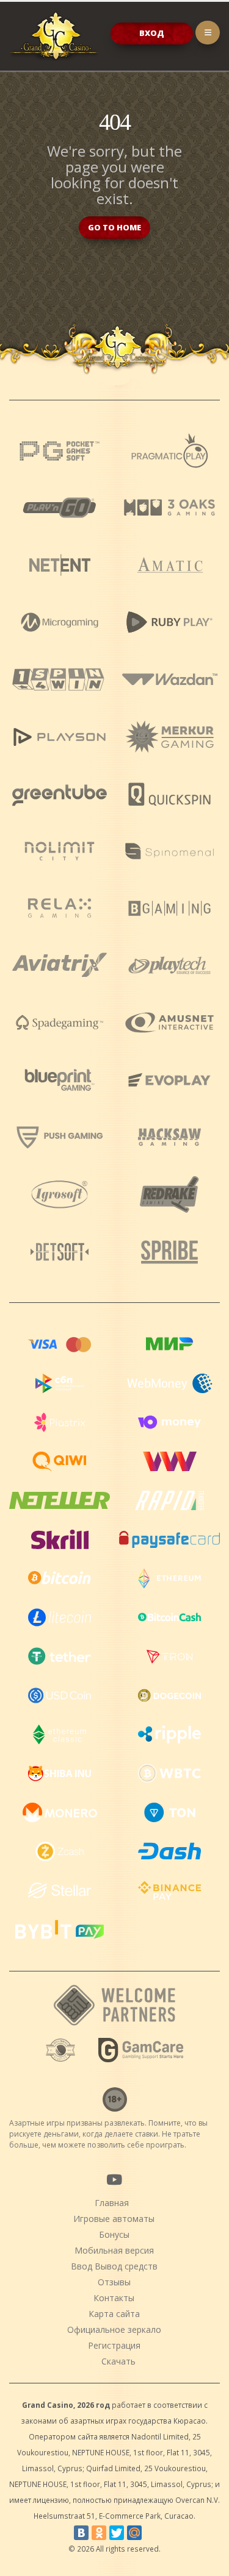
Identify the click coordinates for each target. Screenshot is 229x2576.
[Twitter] (117, 2533)
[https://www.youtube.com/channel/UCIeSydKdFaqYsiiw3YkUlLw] (114, 2179)
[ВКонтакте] (81, 2533)
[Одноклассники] (99, 2533)
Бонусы (114, 2234)
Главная (112, 2203)
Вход (152, 33)
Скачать (118, 2361)
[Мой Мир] (134, 2533)
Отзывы (114, 2282)
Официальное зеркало (114, 2329)
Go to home (114, 227)
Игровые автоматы (114, 2219)
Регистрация (114, 2345)
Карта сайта (114, 2314)
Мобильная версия (114, 2250)
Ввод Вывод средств (114, 2266)
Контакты (114, 2298)
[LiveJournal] (152, 2533)
